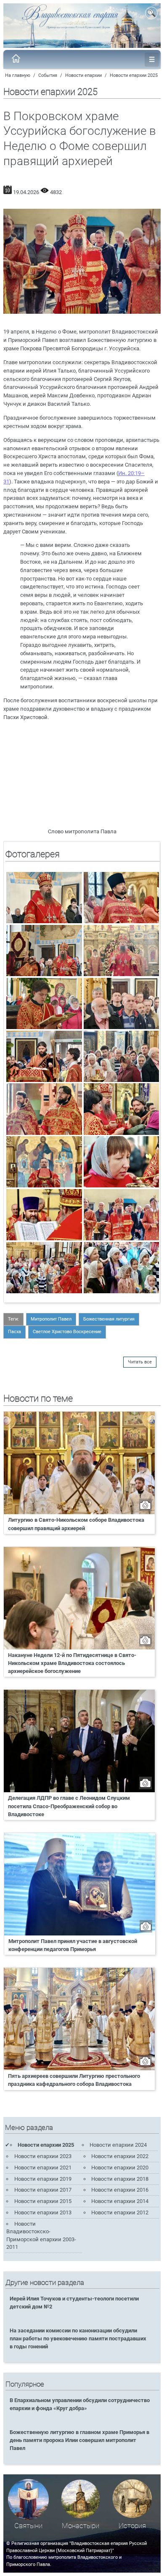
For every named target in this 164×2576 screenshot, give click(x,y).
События (48, 75)
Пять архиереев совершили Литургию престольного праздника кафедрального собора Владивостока (74, 2080)
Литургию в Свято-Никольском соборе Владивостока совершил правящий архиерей (76, 1524)
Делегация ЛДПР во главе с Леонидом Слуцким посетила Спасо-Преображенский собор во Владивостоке (69, 1806)
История (132, 2526)
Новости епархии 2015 (43, 2201)
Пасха (15, 1332)
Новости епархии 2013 (43, 2212)
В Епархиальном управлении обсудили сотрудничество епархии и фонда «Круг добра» (80, 2404)
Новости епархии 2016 (120, 2190)
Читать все (140, 1362)
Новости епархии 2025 (134, 75)
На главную (18, 75)
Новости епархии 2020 (120, 2168)
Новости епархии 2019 (43, 2179)
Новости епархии (83, 75)
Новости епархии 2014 (120, 2201)
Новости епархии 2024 (118, 2145)
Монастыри (81, 2526)
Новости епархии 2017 (43, 2190)
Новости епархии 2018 (120, 2179)
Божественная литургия (109, 1319)
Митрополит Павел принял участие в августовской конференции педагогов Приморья (73, 1945)
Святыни (28, 2526)
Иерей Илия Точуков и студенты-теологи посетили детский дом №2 (74, 2303)
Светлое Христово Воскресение (67, 1332)
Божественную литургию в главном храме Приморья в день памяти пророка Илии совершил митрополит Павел (79, 2440)
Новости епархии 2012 (120, 2212)
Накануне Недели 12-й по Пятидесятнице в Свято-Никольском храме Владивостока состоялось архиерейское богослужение (72, 1663)
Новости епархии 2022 (120, 2156)
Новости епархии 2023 (43, 2156)
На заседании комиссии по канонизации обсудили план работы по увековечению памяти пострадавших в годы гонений (78, 2338)
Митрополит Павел (51, 1319)
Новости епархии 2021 (43, 2168)
